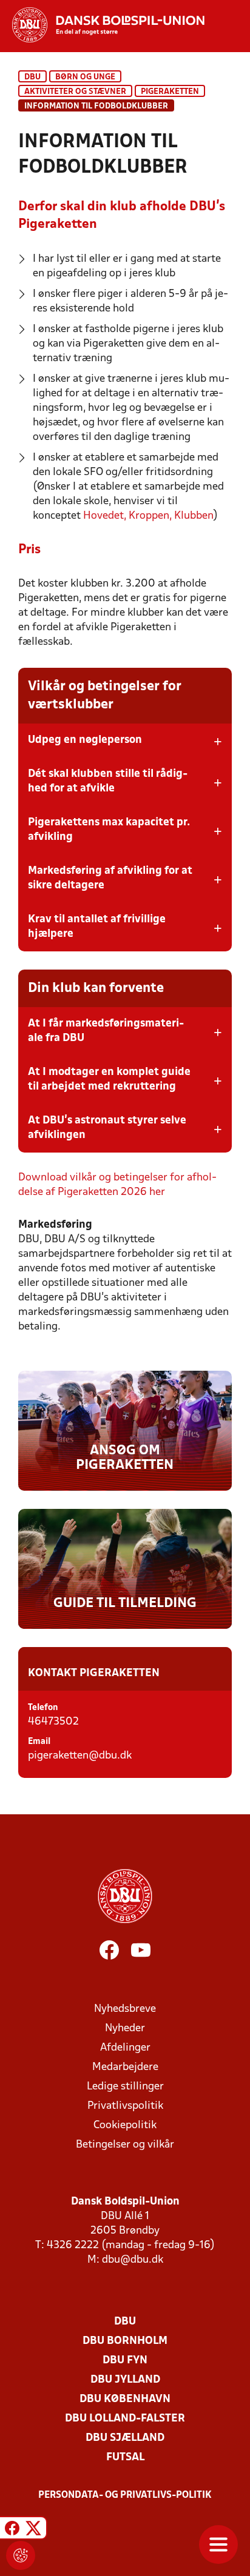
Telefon (43, 1708)
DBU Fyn (125, 2361)
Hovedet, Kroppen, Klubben (148, 516)
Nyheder (125, 2029)
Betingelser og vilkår (125, 2145)
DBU (32, 77)
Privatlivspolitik (125, 2106)
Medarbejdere (125, 2067)
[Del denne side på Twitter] (33, 2530)
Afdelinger (125, 2048)
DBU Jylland (125, 2380)
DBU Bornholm (125, 2341)
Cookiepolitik (125, 2125)
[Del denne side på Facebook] (12, 2530)
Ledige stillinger (125, 2087)
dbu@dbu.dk (133, 2260)
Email (39, 1742)
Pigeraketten (170, 92)
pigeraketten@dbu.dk (80, 1756)
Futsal (125, 2458)
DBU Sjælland (125, 2438)
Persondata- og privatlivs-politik (125, 2495)
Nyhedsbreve (125, 2009)
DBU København (125, 2399)
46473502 (53, 1722)
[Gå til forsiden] (102, 25)
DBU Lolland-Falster (125, 2419)
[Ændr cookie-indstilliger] (21, 2555)
